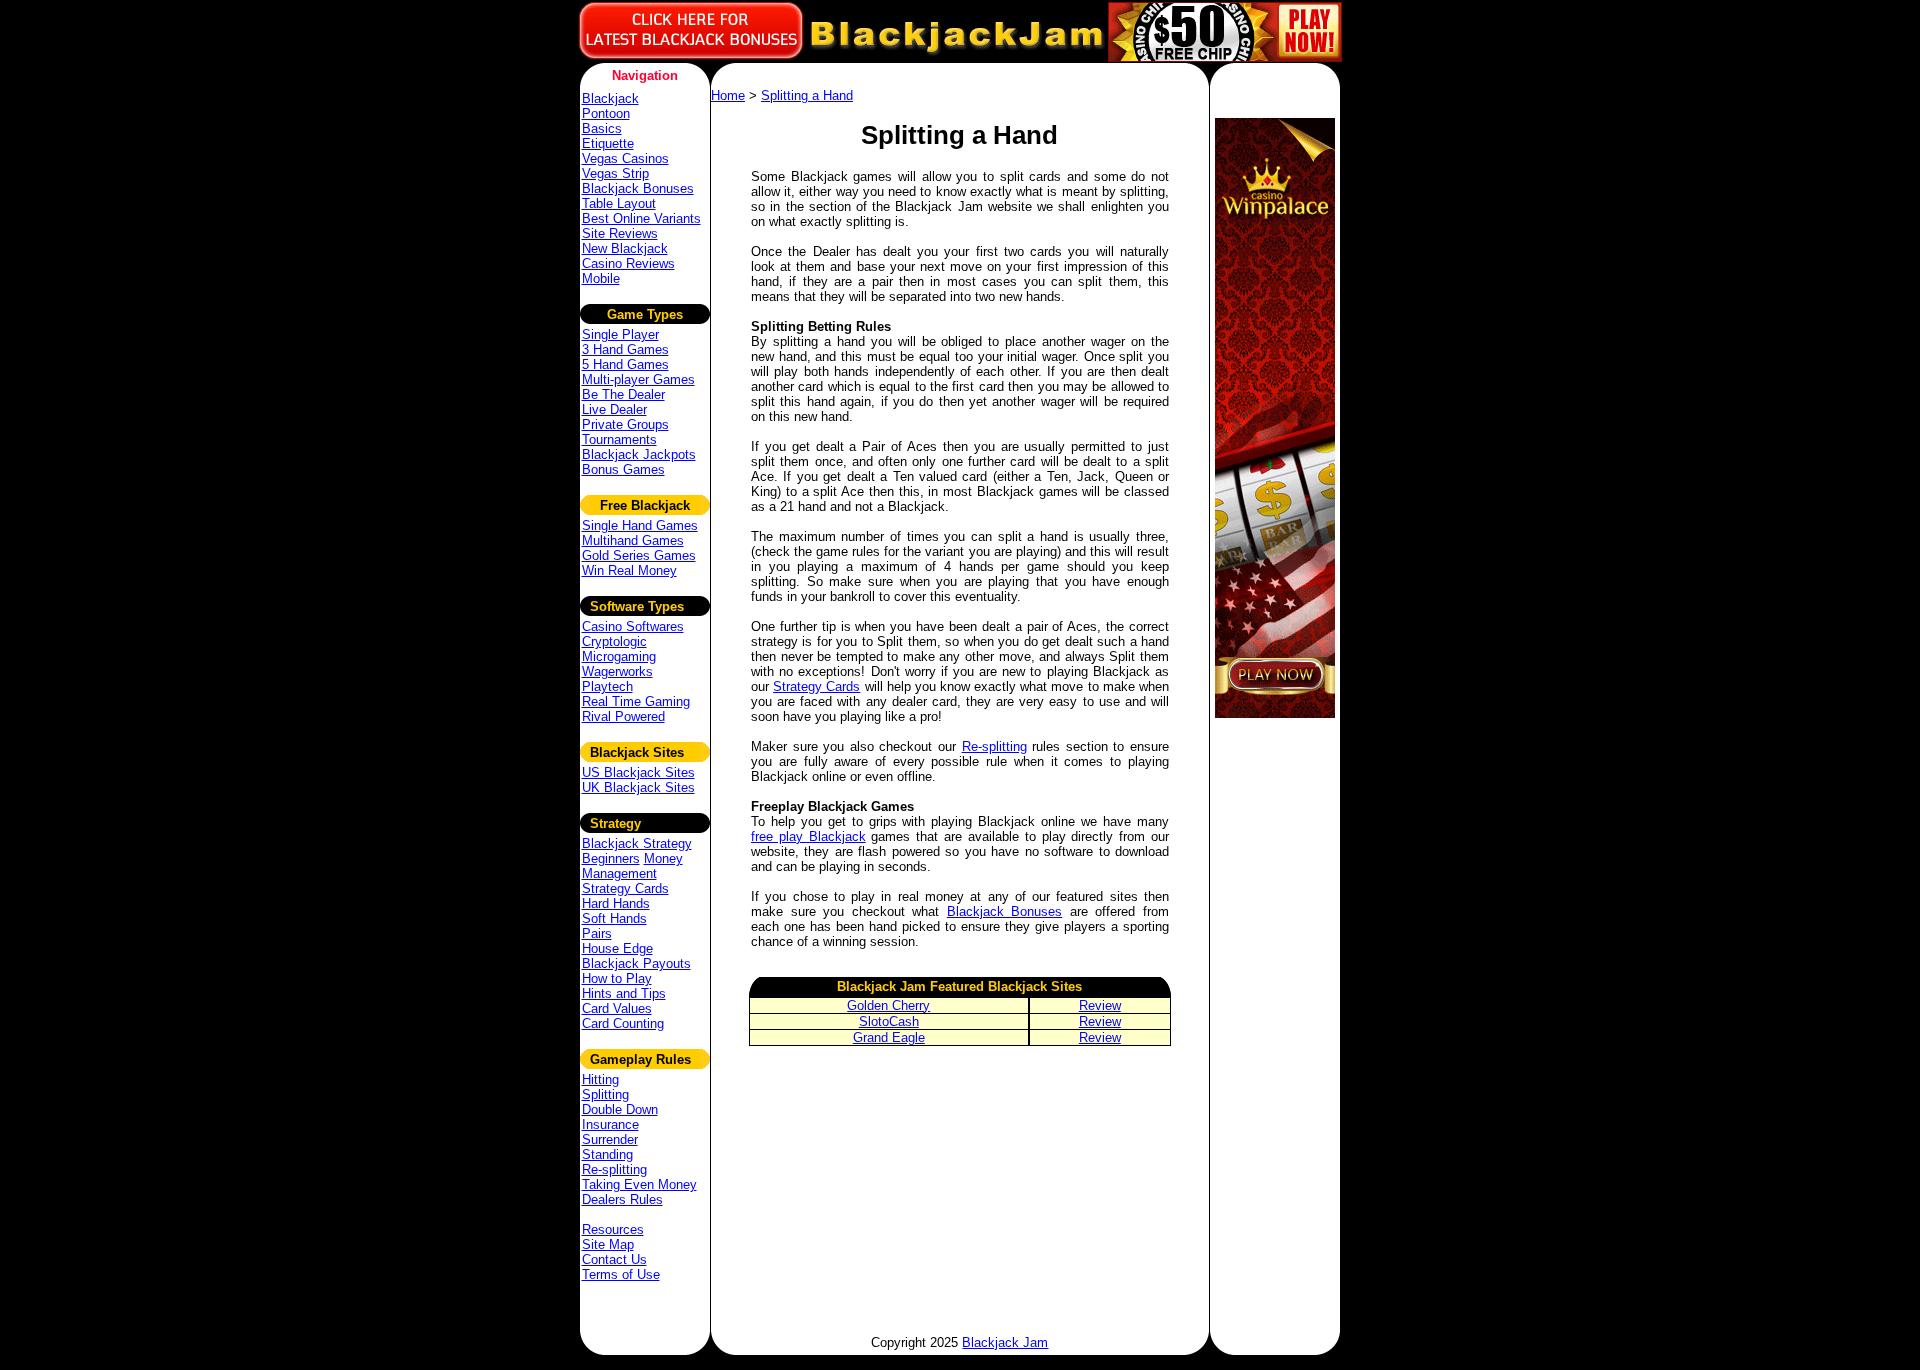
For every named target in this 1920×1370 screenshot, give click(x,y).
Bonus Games (623, 469)
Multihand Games (633, 540)
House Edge (617, 948)
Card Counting (623, 1023)
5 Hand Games (625, 364)
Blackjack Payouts (636, 963)
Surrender (610, 1139)
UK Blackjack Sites (638, 787)
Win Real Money (629, 570)
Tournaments (619, 439)
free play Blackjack (808, 836)
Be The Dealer (623, 394)
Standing (607, 1154)
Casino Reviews (628, 263)
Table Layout (619, 203)
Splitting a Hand (807, 95)
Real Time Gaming (636, 701)
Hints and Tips (624, 993)
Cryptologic (614, 641)
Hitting (600, 1079)
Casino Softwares (633, 626)
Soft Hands (614, 918)
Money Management (632, 866)
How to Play (617, 978)
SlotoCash (889, 1021)
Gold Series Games (639, 555)
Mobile (601, 278)
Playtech (607, 686)
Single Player (620, 334)
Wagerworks (617, 671)
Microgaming (619, 656)
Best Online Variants (641, 218)
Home (728, 95)
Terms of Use (621, 1274)
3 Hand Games (625, 349)
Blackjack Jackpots (639, 454)
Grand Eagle (889, 1037)
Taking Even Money (639, 1184)
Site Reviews (620, 233)
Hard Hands (616, 903)
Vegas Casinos (625, 158)
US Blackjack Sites (638, 772)
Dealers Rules (622, 1199)
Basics (602, 128)
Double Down (620, 1109)
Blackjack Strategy (637, 843)
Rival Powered (623, 716)
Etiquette (608, 143)
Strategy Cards (625, 888)
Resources (613, 1229)
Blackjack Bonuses (638, 188)
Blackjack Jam (1005, 1342)
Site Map (608, 1244)
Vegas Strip (615, 173)
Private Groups (625, 424)
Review (1100, 1005)
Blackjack (610, 98)
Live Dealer (614, 409)
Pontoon (606, 113)
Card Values (617, 1008)
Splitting (605, 1094)
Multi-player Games (638, 379)
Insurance (610, 1124)
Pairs (597, 933)
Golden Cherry (888, 1005)
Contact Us (614, 1259)
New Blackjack (625, 248)
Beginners (611, 858)
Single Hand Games (640, 525)
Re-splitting (614, 1169)
